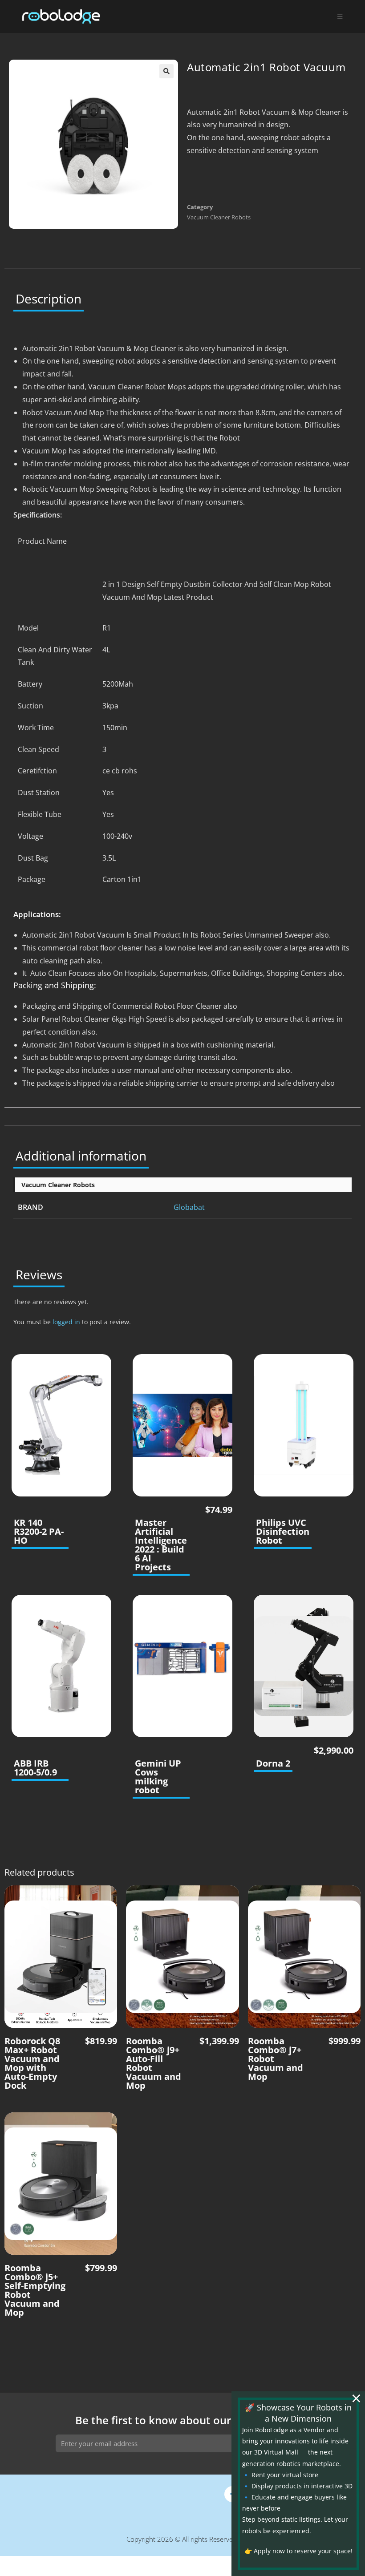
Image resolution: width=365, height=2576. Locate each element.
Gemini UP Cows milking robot (158, 1777)
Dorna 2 (273, 1763)
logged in (66, 1322)
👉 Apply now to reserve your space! (298, 2551)
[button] (166, 71)
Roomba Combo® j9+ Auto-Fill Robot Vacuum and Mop (154, 2063)
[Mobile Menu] (340, 16)
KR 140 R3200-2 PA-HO (39, 1532)
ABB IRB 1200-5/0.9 (35, 1768)
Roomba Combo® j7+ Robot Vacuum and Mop (276, 2059)
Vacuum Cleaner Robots (219, 217)
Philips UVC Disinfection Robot (283, 1532)
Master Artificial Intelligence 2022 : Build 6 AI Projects (161, 1545)
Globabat (189, 1207)
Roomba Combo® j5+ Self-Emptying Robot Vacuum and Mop (35, 2290)
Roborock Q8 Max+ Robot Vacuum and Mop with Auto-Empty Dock (32, 2063)
